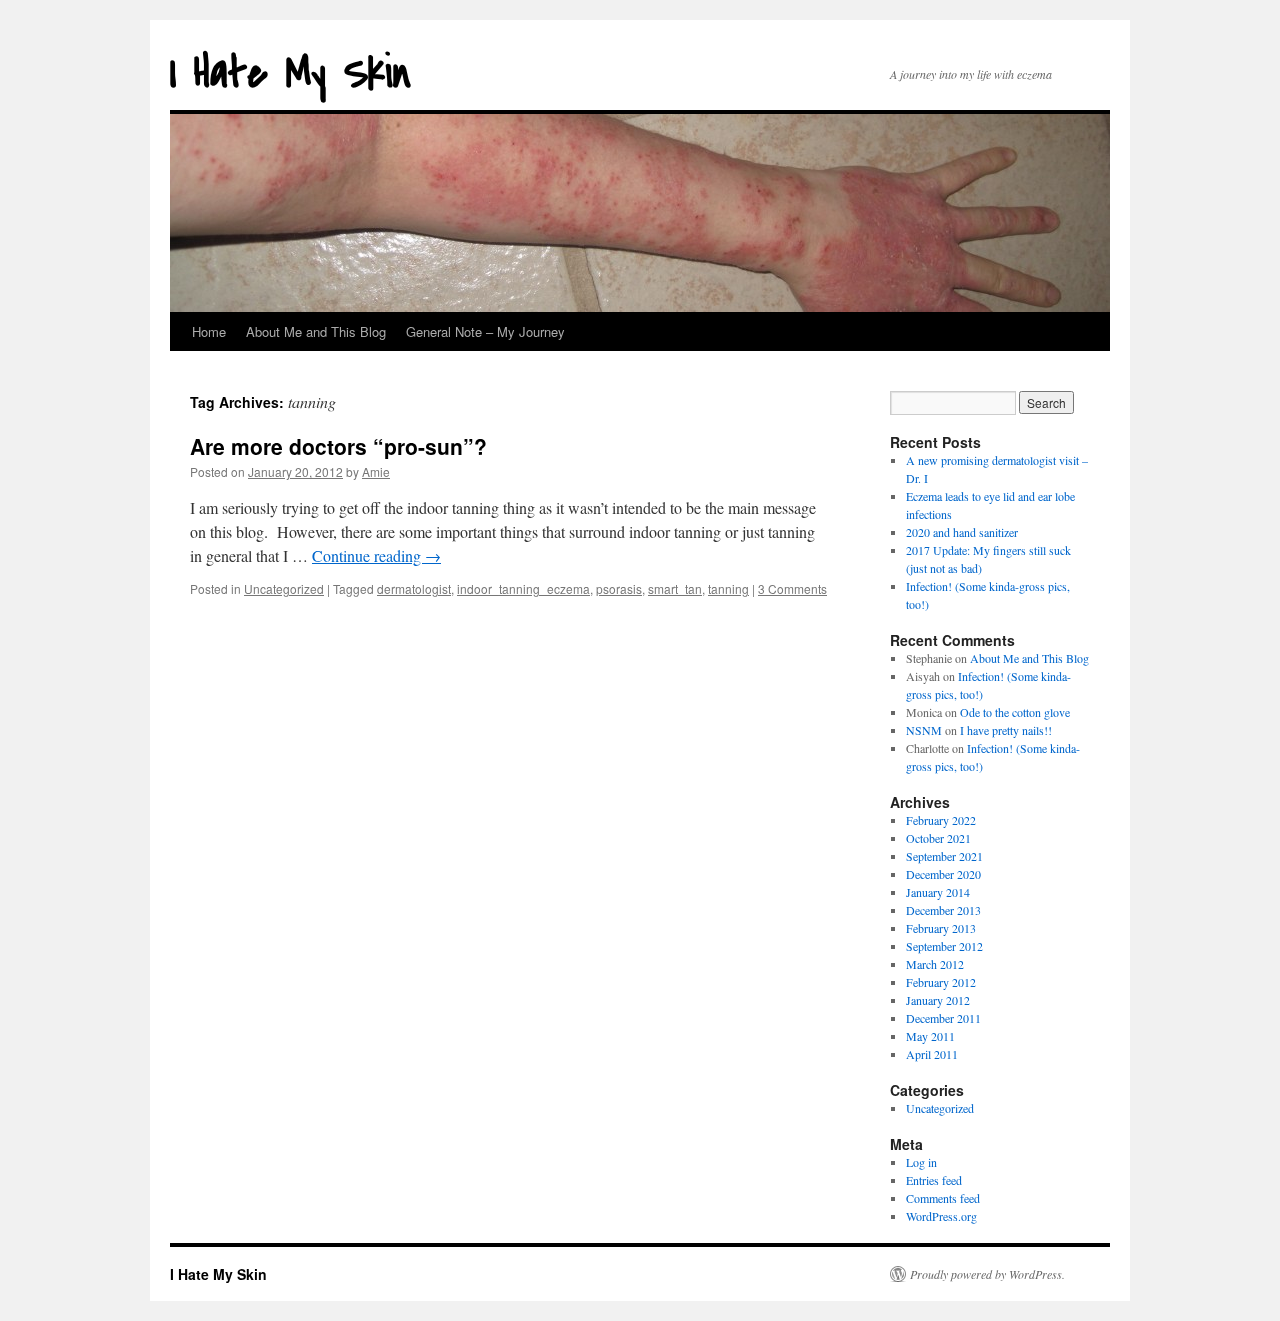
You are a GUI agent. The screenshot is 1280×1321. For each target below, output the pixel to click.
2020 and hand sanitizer (962, 532)
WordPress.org (941, 1216)
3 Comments (792, 588)
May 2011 (930, 1036)
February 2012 (941, 982)
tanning (728, 588)
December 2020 (943, 874)
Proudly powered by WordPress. (987, 1274)
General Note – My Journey (485, 331)
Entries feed (934, 1180)
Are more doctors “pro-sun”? (338, 446)
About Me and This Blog (316, 331)
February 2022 (941, 820)
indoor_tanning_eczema (523, 588)
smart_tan (675, 588)
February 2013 (941, 928)
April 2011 (932, 1054)
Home (209, 331)
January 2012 (938, 1000)
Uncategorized (284, 588)
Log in (921, 1162)
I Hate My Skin (290, 73)
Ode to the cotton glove (1015, 712)
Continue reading (376, 555)
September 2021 (944, 856)
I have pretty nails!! (1006, 730)
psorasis (619, 588)
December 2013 (943, 910)
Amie (376, 471)
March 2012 (935, 964)
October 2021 (938, 838)
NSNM (924, 730)
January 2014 (938, 892)
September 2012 (944, 946)
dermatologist (414, 588)
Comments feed (943, 1198)
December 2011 (943, 1018)
